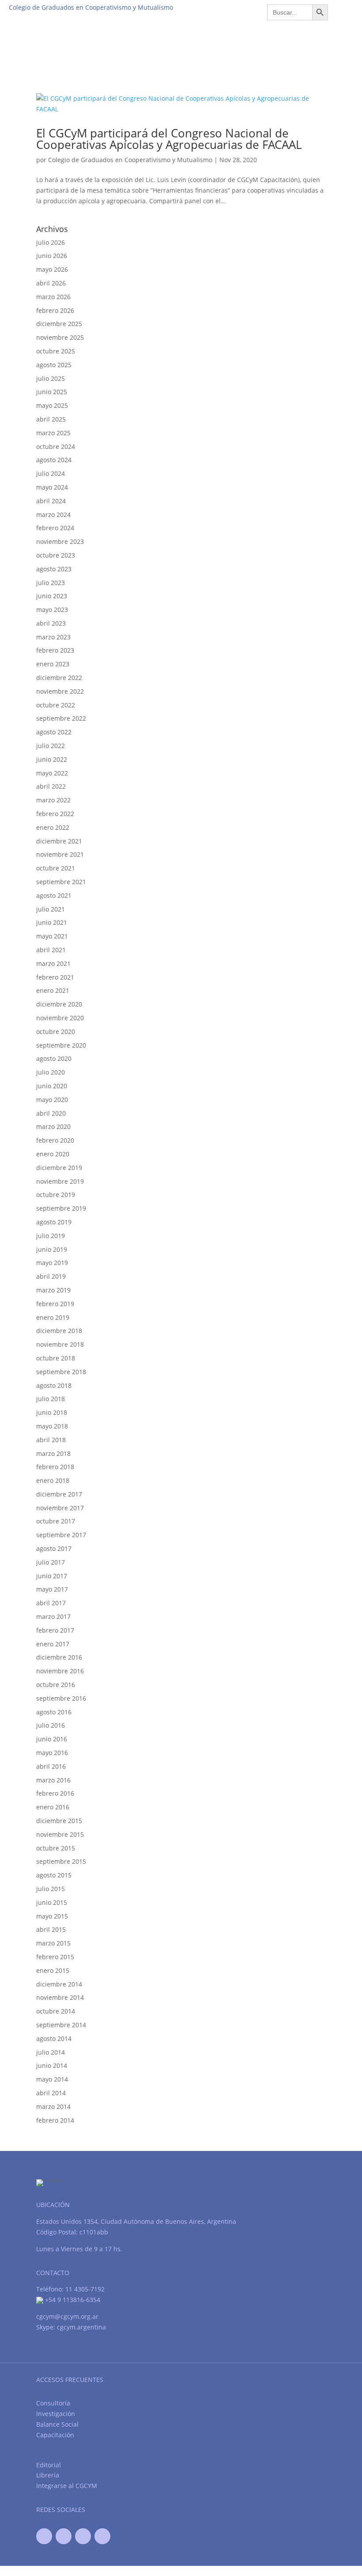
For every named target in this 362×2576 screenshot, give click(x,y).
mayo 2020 (52, 1100)
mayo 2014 (52, 2079)
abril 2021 (51, 950)
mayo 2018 (52, 1426)
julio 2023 (51, 583)
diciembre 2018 (59, 1331)
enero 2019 (53, 1317)
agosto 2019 (54, 1222)
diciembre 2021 (59, 841)
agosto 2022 (54, 732)
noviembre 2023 (60, 541)
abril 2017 (51, 1603)
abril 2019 (51, 1276)
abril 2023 (51, 623)
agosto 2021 (54, 895)
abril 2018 (51, 1440)
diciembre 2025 (59, 324)
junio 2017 (52, 1576)
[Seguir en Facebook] (44, 2536)
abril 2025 (51, 419)
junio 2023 (52, 596)
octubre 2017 (56, 1521)
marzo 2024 (53, 515)
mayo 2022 (52, 773)
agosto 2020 (54, 1058)
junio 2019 (52, 1249)
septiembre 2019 (61, 1208)
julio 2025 (51, 378)
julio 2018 (51, 1399)
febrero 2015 (55, 1957)
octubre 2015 (56, 1848)
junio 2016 (52, 1739)
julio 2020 (51, 1072)
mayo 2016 (52, 1753)
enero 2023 (53, 664)
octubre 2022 (56, 705)
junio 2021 (52, 922)
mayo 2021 (52, 936)
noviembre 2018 (60, 1344)
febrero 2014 (55, 2120)
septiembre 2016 (61, 1698)
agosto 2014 (54, 2038)
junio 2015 (52, 1902)
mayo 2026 (52, 269)
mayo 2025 (52, 405)
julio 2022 (51, 746)
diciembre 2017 (59, 1494)
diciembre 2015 (59, 1821)
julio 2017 (51, 1562)
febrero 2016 (55, 1793)
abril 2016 (51, 1766)
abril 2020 (51, 1113)
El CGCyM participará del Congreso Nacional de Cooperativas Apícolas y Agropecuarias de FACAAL (169, 139)
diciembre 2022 (59, 678)
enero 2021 (53, 990)
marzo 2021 (53, 963)
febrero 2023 (55, 650)
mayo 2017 (52, 1589)
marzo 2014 (53, 2107)
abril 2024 (51, 501)
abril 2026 (51, 283)
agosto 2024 (54, 460)
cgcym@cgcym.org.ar (67, 2316)
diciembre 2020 (59, 1004)
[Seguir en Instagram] (102, 2536)
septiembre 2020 (61, 1045)
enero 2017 (53, 1644)
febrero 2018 (55, 1467)
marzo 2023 (53, 637)
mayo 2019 (52, 1263)
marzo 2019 (53, 1290)
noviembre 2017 (60, 1508)
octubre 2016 (56, 1685)
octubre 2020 (56, 1032)
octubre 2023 (56, 555)
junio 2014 (52, 2065)
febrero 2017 (55, 1630)
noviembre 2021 (60, 854)
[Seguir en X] (64, 2536)
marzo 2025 (53, 433)
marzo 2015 (53, 1943)
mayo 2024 (52, 487)
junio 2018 (52, 1412)
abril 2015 (51, 1929)
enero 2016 (53, 1807)
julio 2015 (51, 1889)
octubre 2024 (56, 446)
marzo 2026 (53, 297)
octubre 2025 (56, 351)
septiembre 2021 (61, 882)
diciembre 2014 (59, 1984)
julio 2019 (51, 1236)
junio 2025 (52, 392)
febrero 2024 (55, 528)
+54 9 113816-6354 (72, 2300)
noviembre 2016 (60, 1671)
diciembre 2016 (59, 1657)
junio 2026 (52, 256)
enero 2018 (53, 1480)
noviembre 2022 (60, 691)
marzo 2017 (53, 1617)
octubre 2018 (56, 1358)
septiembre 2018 (61, 1372)
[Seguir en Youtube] (83, 2536)
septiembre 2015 (61, 1861)
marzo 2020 (53, 1127)
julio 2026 (51, 242)
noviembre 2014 (60, 1997)
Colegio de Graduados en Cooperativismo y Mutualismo (130, 160)
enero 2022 (53, 827)
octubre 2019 (56, 1195)
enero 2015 (53, 1970)
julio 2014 (51, 2052)
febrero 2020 (55, 1140)
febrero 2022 (55, 814)
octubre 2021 (56, 868)
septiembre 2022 (61, 718)
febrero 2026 (55, 310)
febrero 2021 (55, 977)
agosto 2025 (54, 365)
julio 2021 (51, 909)
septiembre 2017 (61, 1535)
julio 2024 (51, 473)
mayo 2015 (52, 1916)
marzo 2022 (53, 800)
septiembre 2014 (61, 2025)
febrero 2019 (55, 1304)
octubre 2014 (56, 2011)
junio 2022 (52, 759)
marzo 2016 (53, 1780)
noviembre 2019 (60, 1181)
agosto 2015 (54, 1875)
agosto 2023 (54, 569)
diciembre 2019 (59, 1168)
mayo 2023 (52, 610)
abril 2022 (51, 786)
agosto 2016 (54, 1712)
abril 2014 (51, 2093)
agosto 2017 (54, 1548)
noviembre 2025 (60, 337)
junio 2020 (52, 1086)
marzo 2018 (53, 1453)
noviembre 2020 (60, 1018)
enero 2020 (53, 1154)
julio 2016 (51, 1725)
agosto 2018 (54, 1385)
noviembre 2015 (60, 1834)
